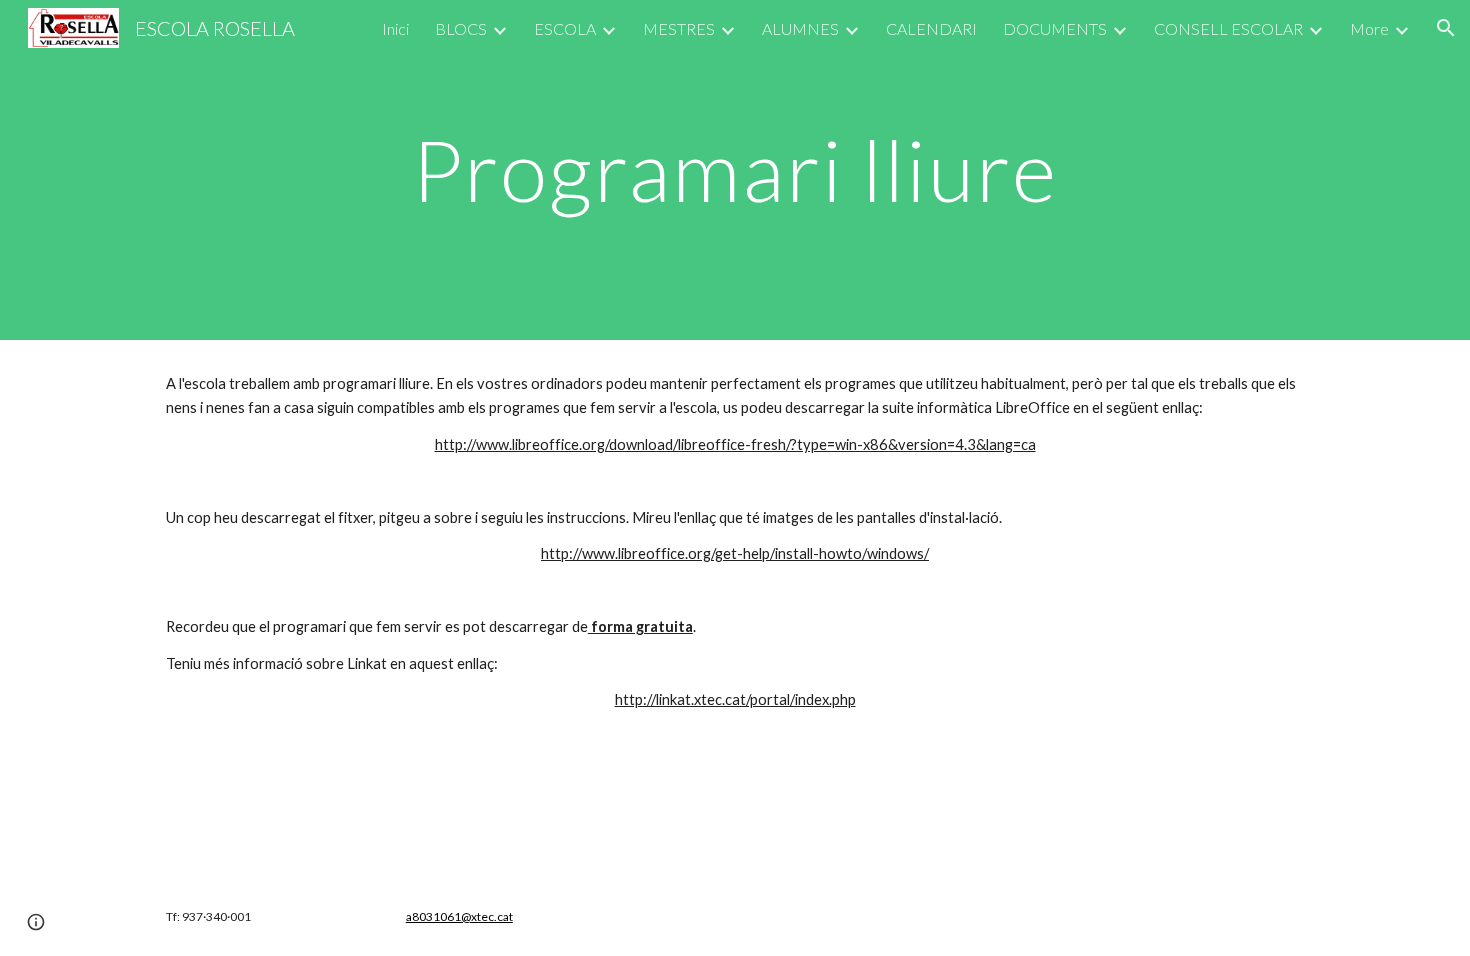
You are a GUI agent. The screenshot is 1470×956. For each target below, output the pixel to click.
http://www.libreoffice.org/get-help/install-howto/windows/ (735, 553)
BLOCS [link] (461, 28)
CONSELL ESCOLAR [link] (1228, 28)
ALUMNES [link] (800, 28)
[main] (735, 169)
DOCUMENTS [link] (1055, 28)
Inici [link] (395, 28)
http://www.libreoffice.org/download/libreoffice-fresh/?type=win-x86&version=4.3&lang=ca (735, 444)
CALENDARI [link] (931, 28)
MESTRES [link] (679, 28)
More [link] (1369, 28)
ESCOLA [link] (565, 28)
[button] (1446, 28)
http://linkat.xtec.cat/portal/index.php (735, 699)
